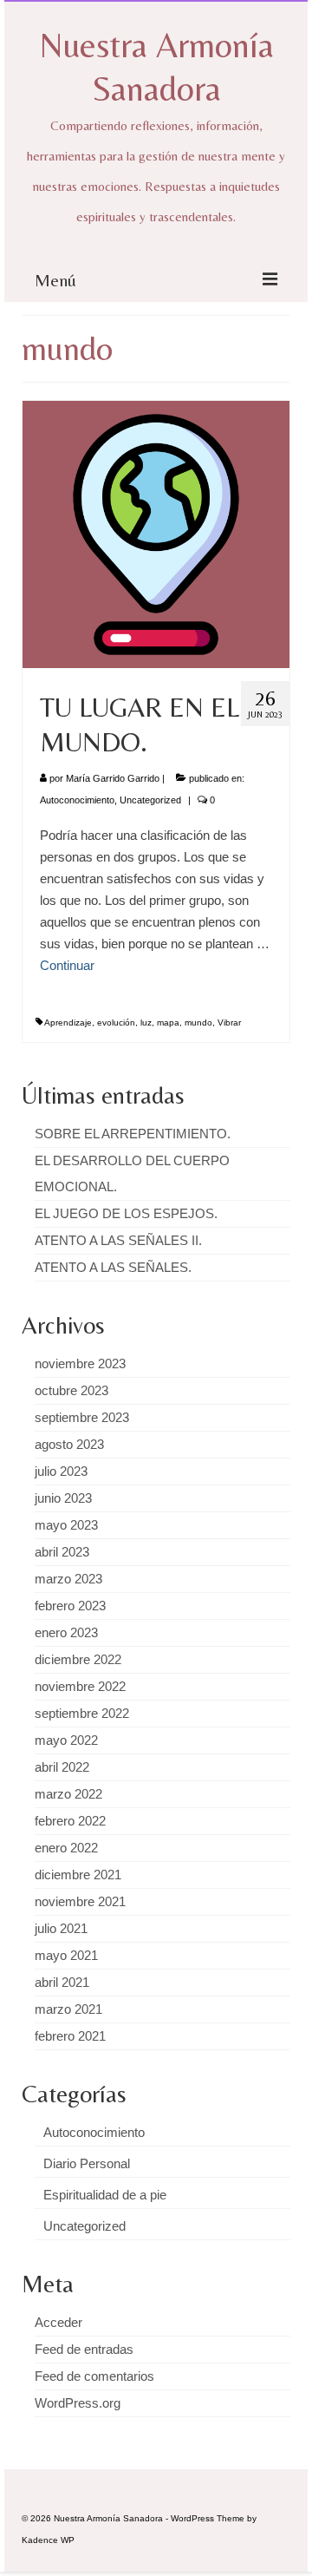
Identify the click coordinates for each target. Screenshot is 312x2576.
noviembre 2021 (80, 1901)
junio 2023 (63, 1498)
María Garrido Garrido (113, 778)
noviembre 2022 (80, 1686)
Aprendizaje (68, 1023)
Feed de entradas (84, 2349)
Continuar (67, 965)
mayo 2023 (66, 1525)
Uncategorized (150, 800)
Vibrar (229, 1023)
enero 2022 (66, 1848)
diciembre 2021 (78, 1875)
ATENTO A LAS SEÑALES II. (118, 1240)
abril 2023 (62, 1552)
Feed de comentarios (94, 2376)
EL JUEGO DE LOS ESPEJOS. (126, 1213)
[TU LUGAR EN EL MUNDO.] (156, 533)
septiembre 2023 (82, 1417)
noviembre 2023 (80, 1363)
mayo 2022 (66, 1740)
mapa (168, 1023)
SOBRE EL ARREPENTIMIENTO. (133, 1134)
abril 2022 (62, 1767)
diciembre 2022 (78, 1659)
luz (146, 1023)
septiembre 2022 (82, 1713)
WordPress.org (78, 2403)
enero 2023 (66, 1632)
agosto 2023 (69, 1444)
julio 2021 (61, 1928)
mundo (198, 1023)
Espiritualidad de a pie (105, 2195)
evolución (116, 1023)
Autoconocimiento (77, 800)
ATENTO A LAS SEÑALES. (113, 1267)
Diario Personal (87, 2163)
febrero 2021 (70, 2036)
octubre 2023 (71, 1390)
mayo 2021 (66, 1955)
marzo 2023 (68, 1579)
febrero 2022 (70, 1821)
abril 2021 (62, 1982)
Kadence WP (48, 2540)
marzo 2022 (68, 1794)
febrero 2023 (70, 1606)
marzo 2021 (68, 2009)
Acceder (58, 2322)
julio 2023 (61, 1471)
